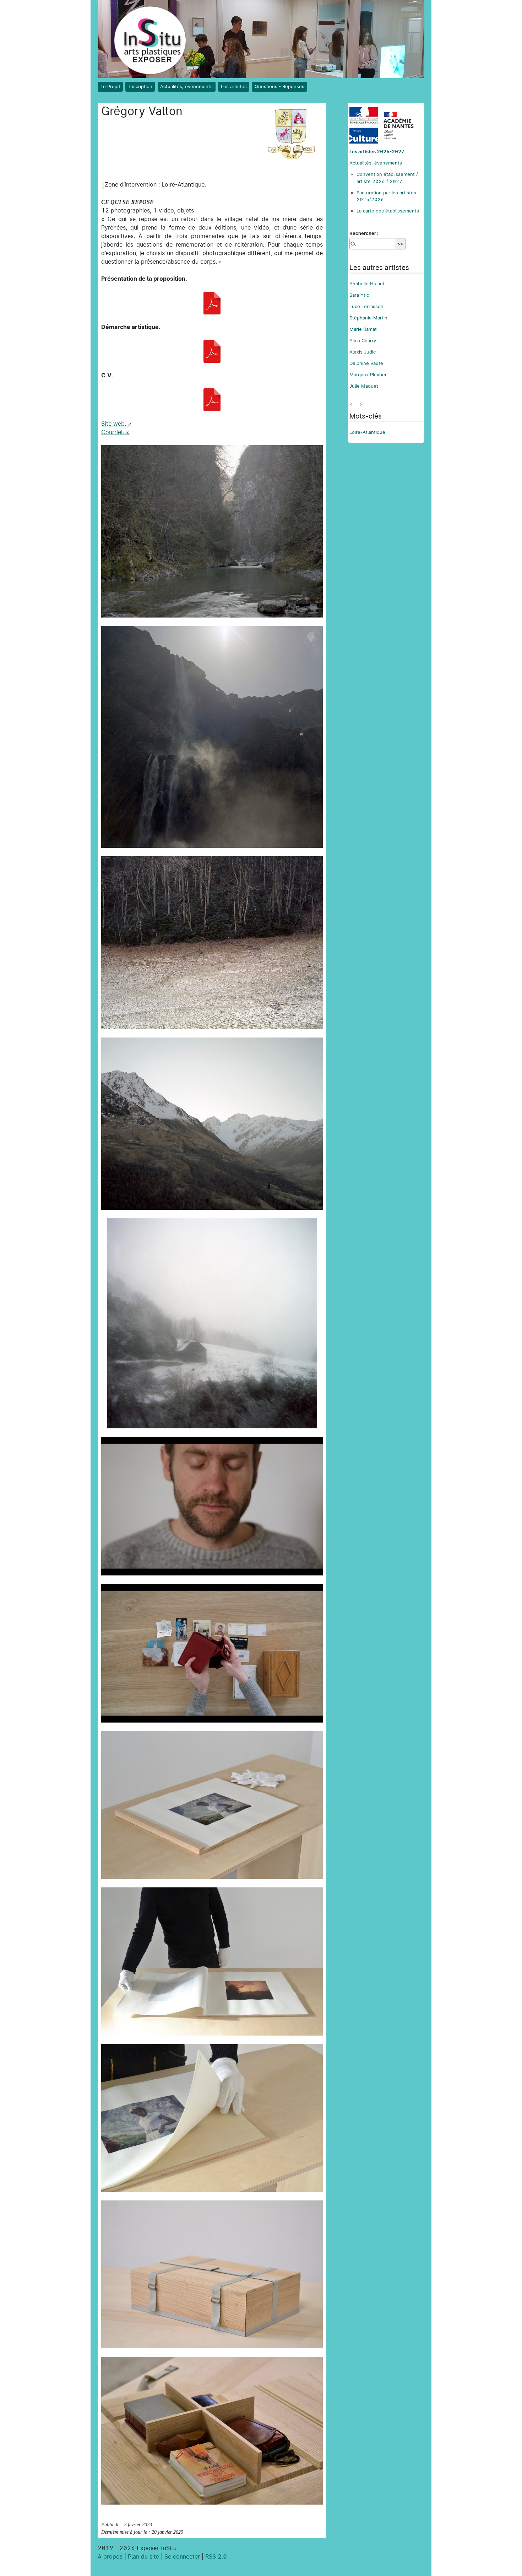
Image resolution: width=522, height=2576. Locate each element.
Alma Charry (363, 341)
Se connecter (182, 2557)
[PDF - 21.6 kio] (212, 351)
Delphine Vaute (366, 363)
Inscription (140, 86)
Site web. (114, 424)
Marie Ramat (363, 329)
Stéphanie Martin (368, 318)
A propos (110, 2557)
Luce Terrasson (366, 306)
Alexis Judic (363, 352)
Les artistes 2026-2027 (377, 152)
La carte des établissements (388, 211)
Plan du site (143, 2557)
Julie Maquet (364, 386)
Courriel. (113, 432)
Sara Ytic (359, 295)
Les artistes (234, 86)
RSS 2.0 (216, 2557)
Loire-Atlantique (367, 432)
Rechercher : (364, 233)
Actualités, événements (186, 86)
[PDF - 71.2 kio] (212, 400)
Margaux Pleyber (368, 375)
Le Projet (110, 86)
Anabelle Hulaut (367, 284)
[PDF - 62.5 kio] (212, 303)
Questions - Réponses (279, 86)
